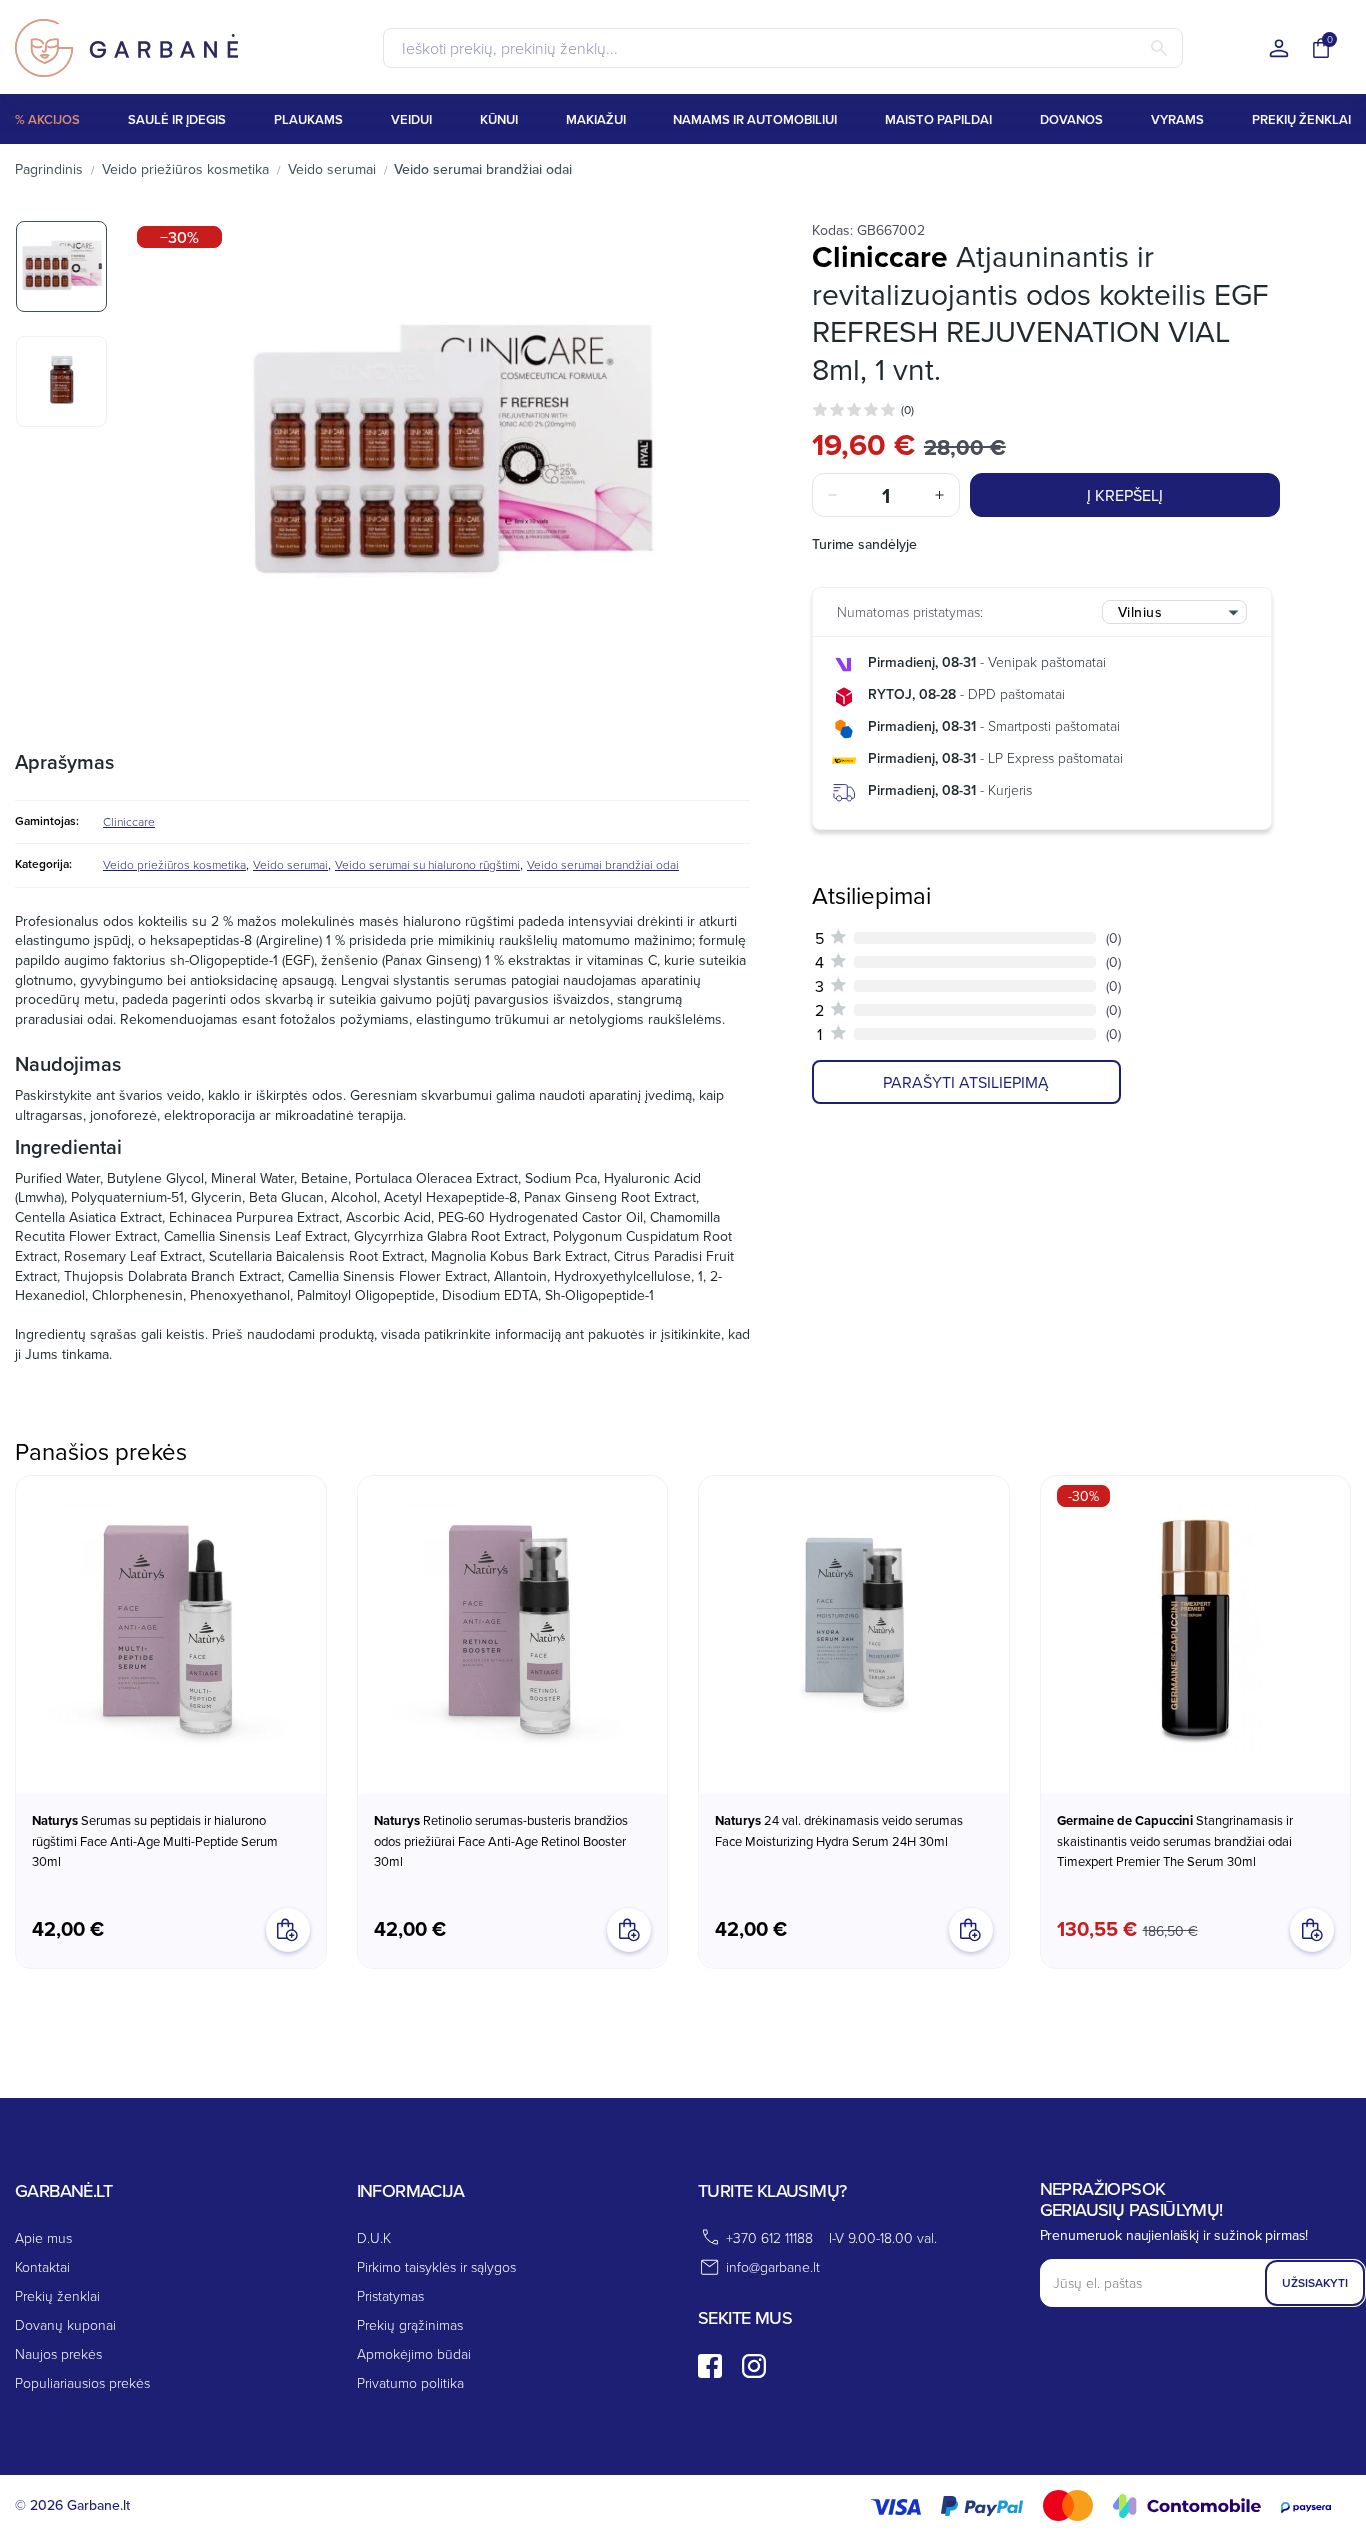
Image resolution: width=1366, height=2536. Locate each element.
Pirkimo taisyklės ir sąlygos (436, 2266)
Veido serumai (290, 864)
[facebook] (710, 2366)
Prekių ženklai (57, 2295)
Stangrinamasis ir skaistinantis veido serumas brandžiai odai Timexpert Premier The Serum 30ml (1175, 1840)
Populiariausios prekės (82, 2382)
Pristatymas (390, 2295)
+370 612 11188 (769, 2237)
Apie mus (43, 2237)
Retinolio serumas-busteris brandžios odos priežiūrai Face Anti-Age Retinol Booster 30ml (501, 1840)
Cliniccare (129, 821)
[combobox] (1174, 612)
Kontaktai (42, 2266)
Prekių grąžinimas (410, 2324)
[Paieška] (1159, 48)
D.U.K (374, 2237)
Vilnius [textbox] (1140, 612)
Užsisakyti (1315, 2282)
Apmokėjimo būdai (414, 2353)
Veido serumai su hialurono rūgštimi (427, 864)
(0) (907, 409)
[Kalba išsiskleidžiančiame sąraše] (1279, 49)
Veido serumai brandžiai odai (603, 864)
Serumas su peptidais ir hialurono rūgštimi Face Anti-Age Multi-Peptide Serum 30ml (155, 1840)
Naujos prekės (58, 2353)
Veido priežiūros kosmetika (174, 864)
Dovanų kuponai (65, 2324)
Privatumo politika (410, 2382)
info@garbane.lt (773, 2266)
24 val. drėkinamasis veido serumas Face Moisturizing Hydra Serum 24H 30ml (839, 1830)
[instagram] (754, 2366)
